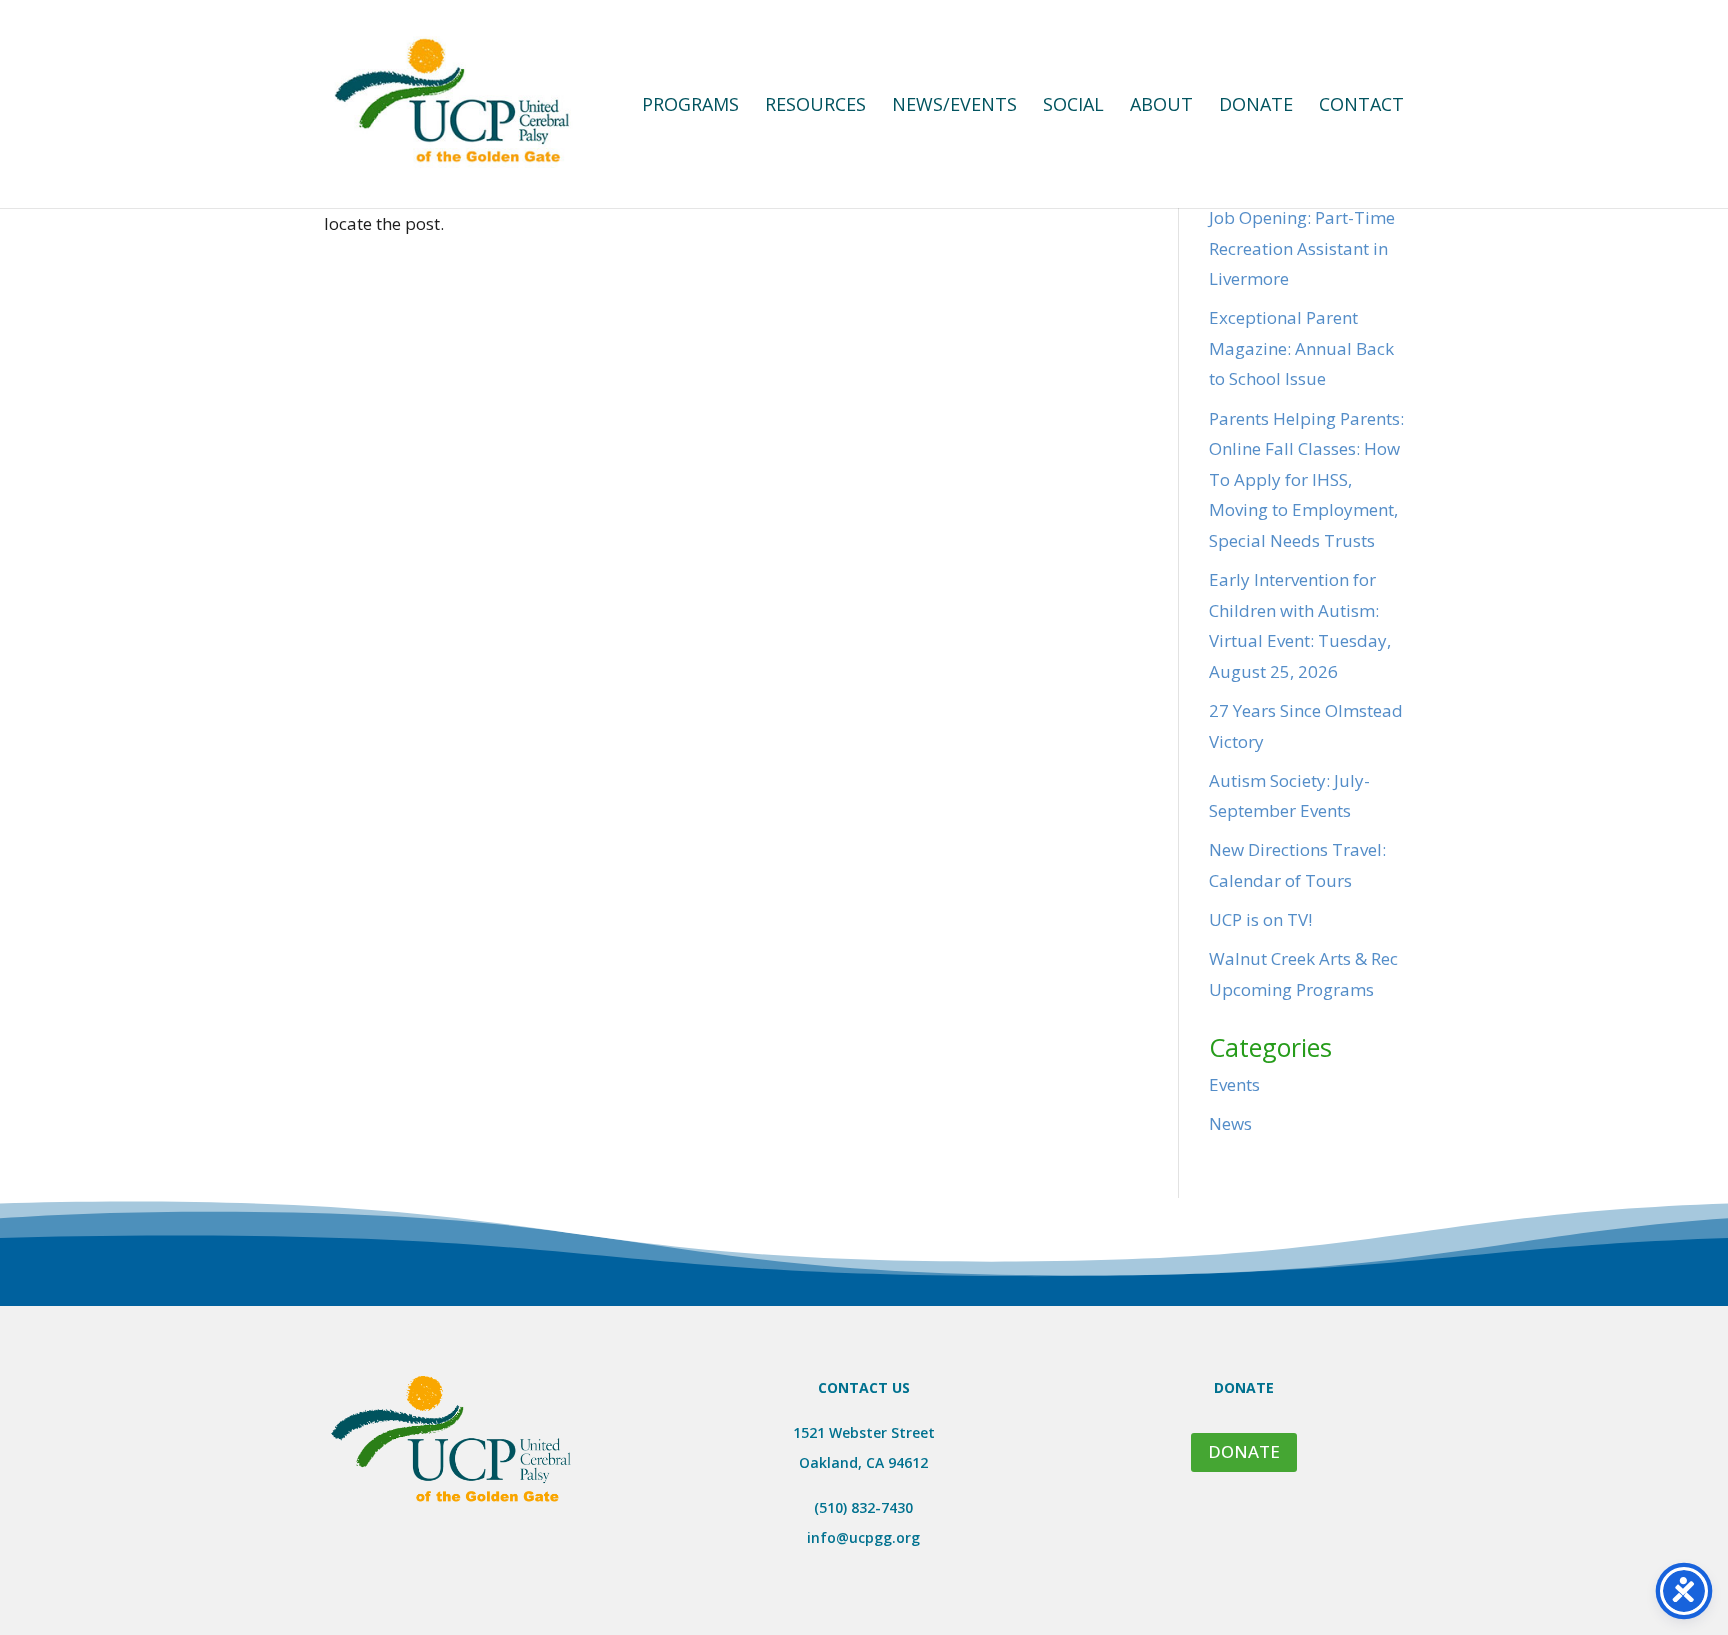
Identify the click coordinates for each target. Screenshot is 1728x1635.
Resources (815, 106)
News (1230, 1123)
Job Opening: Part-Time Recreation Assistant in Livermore (1302, 248)
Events (1234, 1084)
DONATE (1244, 1451)
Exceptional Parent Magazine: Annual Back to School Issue (1301, 348)
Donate (1256, 106)
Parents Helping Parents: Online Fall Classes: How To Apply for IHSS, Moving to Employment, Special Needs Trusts (1306, 479)
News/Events (954, 106)
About (1161, 106)
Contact (1361, 106)
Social (1073, 106)
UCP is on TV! (1260, 919)
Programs (690, 106)
